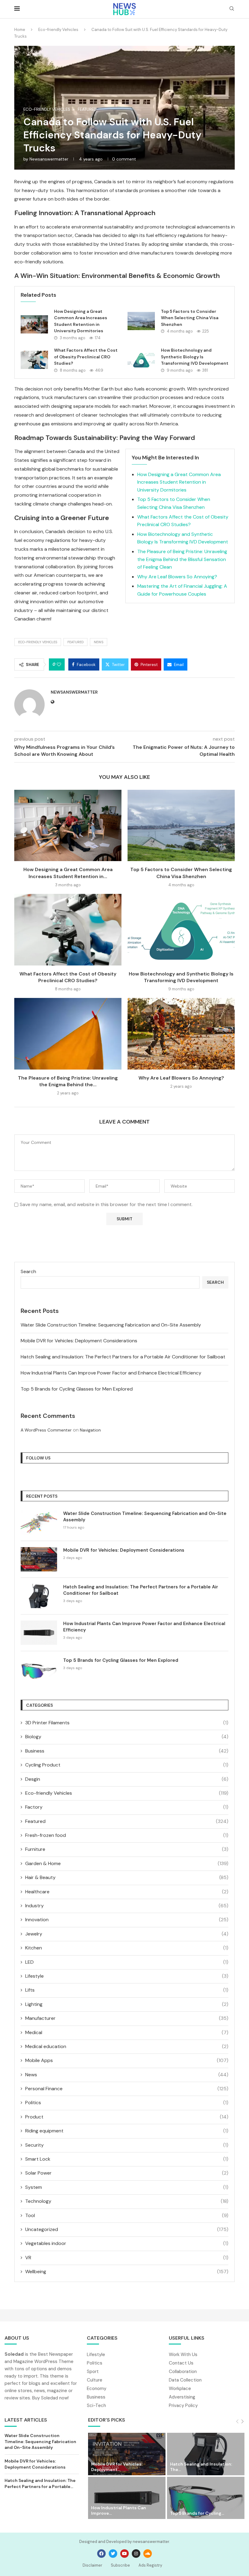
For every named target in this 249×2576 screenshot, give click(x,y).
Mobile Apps (127, 2060)
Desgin (127, 1779)
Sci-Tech (96, 2406)
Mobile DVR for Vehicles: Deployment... (117, 2467)
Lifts (127, 1990)
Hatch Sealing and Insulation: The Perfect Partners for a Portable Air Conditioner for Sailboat (123, 1357)
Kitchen (127, 1948)
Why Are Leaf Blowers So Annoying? (177, 577)
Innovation (127, 1920)
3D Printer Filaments (127, 1723)
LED (127, 1962)
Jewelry (127, 1934)
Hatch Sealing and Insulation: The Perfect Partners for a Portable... (40, 2483)
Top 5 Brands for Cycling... (197, 2513)
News (127, 2075)
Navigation (90, 1430)
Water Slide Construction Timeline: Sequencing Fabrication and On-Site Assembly (111, 1325)
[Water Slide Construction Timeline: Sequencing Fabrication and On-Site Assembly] (39, 1523)
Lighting (127, 2004)
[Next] (242, 2422)
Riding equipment (127, 2131)
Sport (93, 2372)
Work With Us (183, 2355)
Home (20, 30)
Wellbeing (127, 2272)
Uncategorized (127, 2229)
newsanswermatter (49, 159)
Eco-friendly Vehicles (58, 30)
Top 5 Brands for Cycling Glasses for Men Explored (77, 1389)
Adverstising (182, 2397)
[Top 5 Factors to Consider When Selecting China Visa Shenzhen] (141, 321)
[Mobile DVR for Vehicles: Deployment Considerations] (39, 1559)
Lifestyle (127, 1976)
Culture (95, 2380)
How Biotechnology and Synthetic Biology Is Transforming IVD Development (195, 357)
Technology (127, 2201)
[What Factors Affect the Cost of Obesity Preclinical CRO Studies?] (34, 360)
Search (28, 1271)
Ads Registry (150, 2565)
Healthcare (127, 1892)
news (99, 642)
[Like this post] (59, 664)
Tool (127, 2215)
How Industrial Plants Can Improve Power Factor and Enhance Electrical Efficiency (111, 1373)
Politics (127, 2103)
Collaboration (183, 2372)
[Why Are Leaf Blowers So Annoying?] (181, 1034)
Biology (127, 1737)
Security (127, 2145)
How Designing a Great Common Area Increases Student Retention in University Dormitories (179, 482)
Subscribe (120, 2565)
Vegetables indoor (127, 2243)
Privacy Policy (183, 2406)
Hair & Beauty (127, 1877)
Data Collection (185, 2380)
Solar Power (127, 2173)
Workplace (180, 2389)
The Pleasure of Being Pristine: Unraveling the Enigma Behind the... (68, 1081)
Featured (75, 642)
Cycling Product (127, 1765)
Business (127, 1751)
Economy (97, 2389)
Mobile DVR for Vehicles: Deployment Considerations (79, 1341)
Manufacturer (127, 2018)
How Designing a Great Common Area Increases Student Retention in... (68, 873)
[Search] (232, 9)
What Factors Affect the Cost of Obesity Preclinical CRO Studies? (86, 357)
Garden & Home (127, 1863)
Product (127, 2117)
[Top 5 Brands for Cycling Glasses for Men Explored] (39, 1669)
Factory (127, 1807)
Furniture (127, 1849)
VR (127, 2258)
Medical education (127, 2046)
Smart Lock (127, 2159)
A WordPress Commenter (46, 1430)
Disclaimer (92, 2565)
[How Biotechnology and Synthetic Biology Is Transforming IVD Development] (141, 360)
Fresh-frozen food (127, 1835)
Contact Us (181, 2363)
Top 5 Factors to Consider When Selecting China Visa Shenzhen (190, 318)
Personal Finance (127, 2089)
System (127, 2187)
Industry (127, 1906)
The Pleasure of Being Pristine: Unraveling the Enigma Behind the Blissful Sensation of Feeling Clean (182, 559)
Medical (127, 2032)
